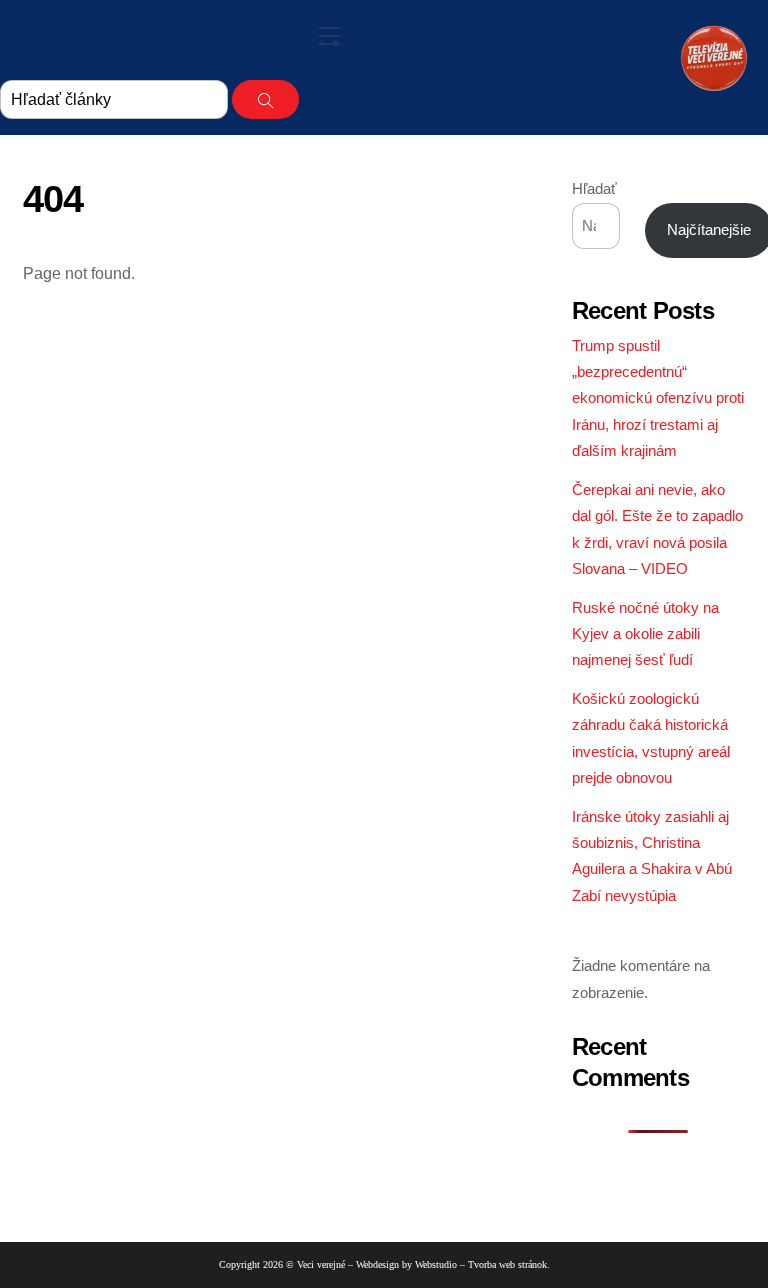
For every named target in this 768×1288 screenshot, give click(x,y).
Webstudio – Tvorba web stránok (481, 1264)
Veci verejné (321, 1264)
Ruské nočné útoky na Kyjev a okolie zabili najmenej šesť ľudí (645, 634)
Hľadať (594, 188)
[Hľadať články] (265, 99)
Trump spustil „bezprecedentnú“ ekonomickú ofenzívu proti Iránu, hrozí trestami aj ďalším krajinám (658, 398)
